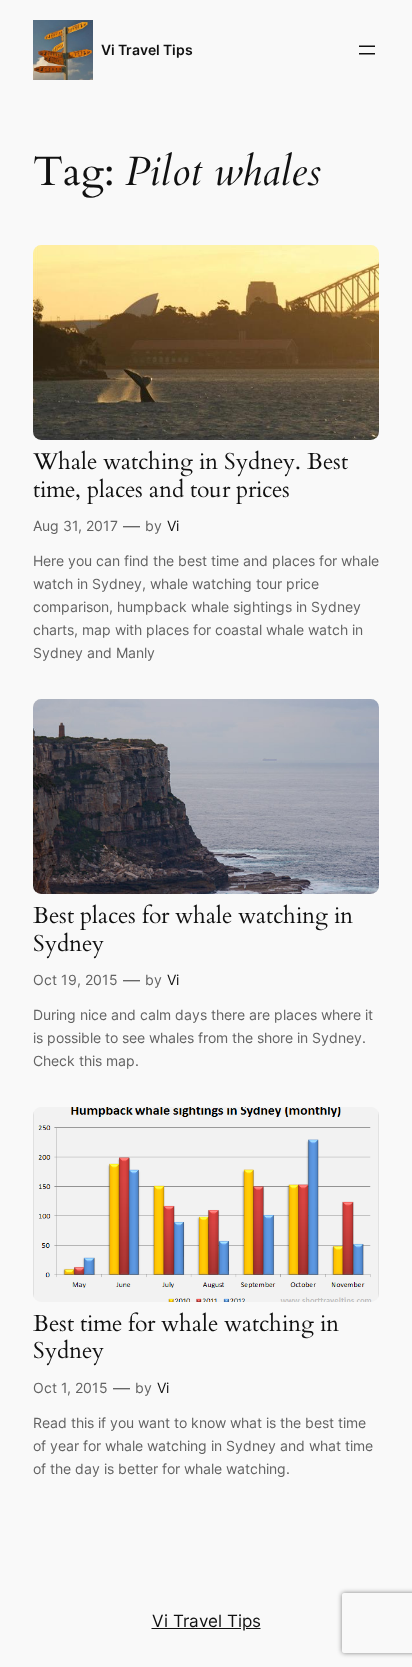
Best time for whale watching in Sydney (186, 1337)
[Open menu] (367, 50)
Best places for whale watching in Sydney (193, 929)
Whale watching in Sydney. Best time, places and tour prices (190, 475)
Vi (173, 525)
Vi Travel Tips (147, 49)
